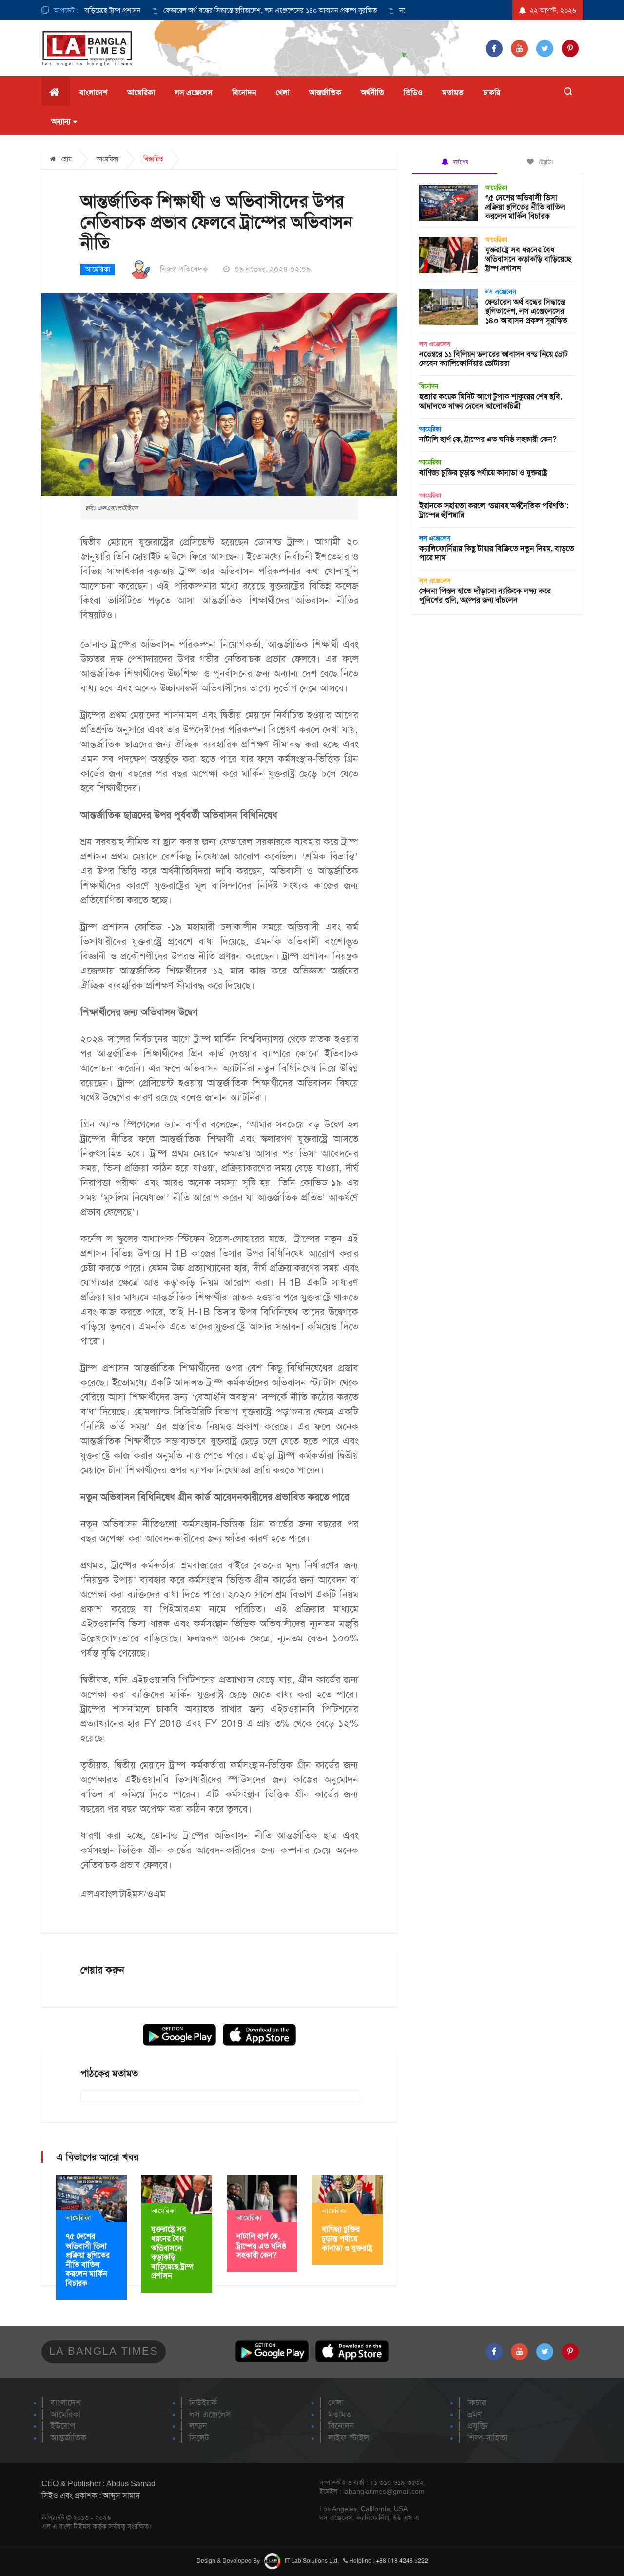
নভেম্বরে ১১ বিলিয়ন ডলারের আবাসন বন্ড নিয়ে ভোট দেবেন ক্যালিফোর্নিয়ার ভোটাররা (494, 359)
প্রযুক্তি (477, 2426)
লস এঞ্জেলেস (194, 92)
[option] (216, 10)
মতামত (453, 92)
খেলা (283, 92)
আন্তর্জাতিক (325, 92)
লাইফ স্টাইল (349, 2438)
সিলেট (199, 2438)
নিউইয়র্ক (203, 2403)
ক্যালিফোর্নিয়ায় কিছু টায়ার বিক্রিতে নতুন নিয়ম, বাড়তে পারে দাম (497, 553)
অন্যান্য (61, 122)
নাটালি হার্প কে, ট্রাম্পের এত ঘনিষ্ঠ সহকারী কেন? (261, 2245)
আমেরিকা (141, 92)
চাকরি (492, 92)
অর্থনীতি (372, 92)
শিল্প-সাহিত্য (487, 2438)
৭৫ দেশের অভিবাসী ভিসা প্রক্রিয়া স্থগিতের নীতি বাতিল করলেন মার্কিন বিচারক (88, 2260)
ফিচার (477, 2403)
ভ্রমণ (474, 2414)
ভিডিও (413, 92)
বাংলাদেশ (94, 92)
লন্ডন (198, 2426)
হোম (66, 159)
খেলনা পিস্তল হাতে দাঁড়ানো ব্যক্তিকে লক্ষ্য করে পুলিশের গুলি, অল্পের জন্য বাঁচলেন (485, 595)
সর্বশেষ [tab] (460, 162)
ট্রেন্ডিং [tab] (545, 162)
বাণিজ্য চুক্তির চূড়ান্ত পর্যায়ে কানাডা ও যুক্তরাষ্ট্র (347, 2238)
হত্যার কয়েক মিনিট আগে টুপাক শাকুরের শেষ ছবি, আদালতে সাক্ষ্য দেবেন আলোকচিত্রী (491, 401)
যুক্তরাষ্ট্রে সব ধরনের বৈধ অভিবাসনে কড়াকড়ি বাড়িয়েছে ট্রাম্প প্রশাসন (172, 2252)
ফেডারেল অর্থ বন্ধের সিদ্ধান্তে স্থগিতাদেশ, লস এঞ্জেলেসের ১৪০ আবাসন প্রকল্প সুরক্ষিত (226, 10)
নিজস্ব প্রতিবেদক (184, 269)
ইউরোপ (63, 2426)
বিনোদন (244, 92)
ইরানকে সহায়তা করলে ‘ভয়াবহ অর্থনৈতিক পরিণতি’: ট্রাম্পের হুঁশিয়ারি (494, 510)
